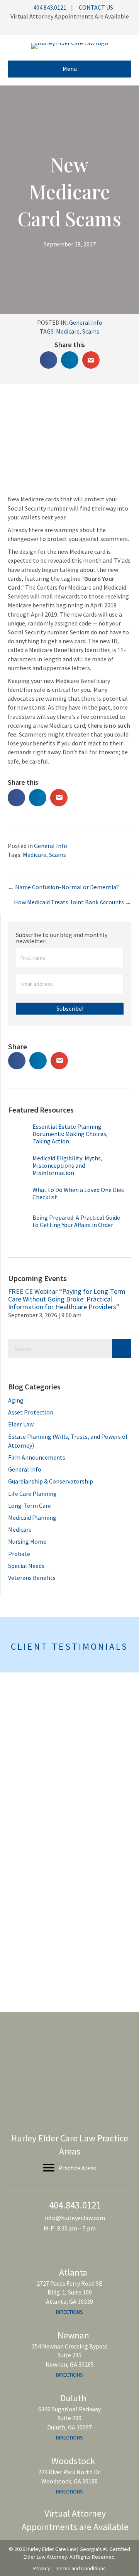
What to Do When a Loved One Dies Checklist (78, 1193)
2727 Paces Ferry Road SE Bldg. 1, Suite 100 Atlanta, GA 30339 (69, 2292)
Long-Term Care (30, 1505)
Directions (69, 2311)
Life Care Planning (32, 1494)
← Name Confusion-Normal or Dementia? (63, 887)
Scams (91, 331)
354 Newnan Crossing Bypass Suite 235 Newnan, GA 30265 (70, 2355)
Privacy (42, 2568)
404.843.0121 (49, 7)
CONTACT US (96, 7)
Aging (16, 1400)
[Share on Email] (91, 360)
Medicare (68, 331)
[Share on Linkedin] (70, 360)
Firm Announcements (37, 1457)
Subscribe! (70, 1008)
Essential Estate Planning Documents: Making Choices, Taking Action (70, 1134)
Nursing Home (27, 1541)
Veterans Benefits (32, 1578)
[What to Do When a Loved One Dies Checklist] (19, 1198)
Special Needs (26, 1566)
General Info (86, 322)
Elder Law (21, 1424)
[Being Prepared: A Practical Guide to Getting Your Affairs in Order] (19, 1226)
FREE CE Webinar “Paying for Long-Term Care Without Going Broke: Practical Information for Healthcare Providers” (67, 1299)
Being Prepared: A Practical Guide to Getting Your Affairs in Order (76, 1221)
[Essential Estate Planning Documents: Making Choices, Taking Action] (19, 1137)
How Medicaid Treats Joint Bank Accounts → (73, 902)
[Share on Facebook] (48, 360)
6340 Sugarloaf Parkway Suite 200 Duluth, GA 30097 (69, 2418)
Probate (19, 1554)
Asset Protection (31, 1412)
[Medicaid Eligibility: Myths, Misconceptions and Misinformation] (19, 1168)
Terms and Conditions (81, 2568)
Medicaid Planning (32, 1517)
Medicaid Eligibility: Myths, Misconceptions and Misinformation (67, 1165)
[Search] (122, 1349)
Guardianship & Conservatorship (51, 1481)
